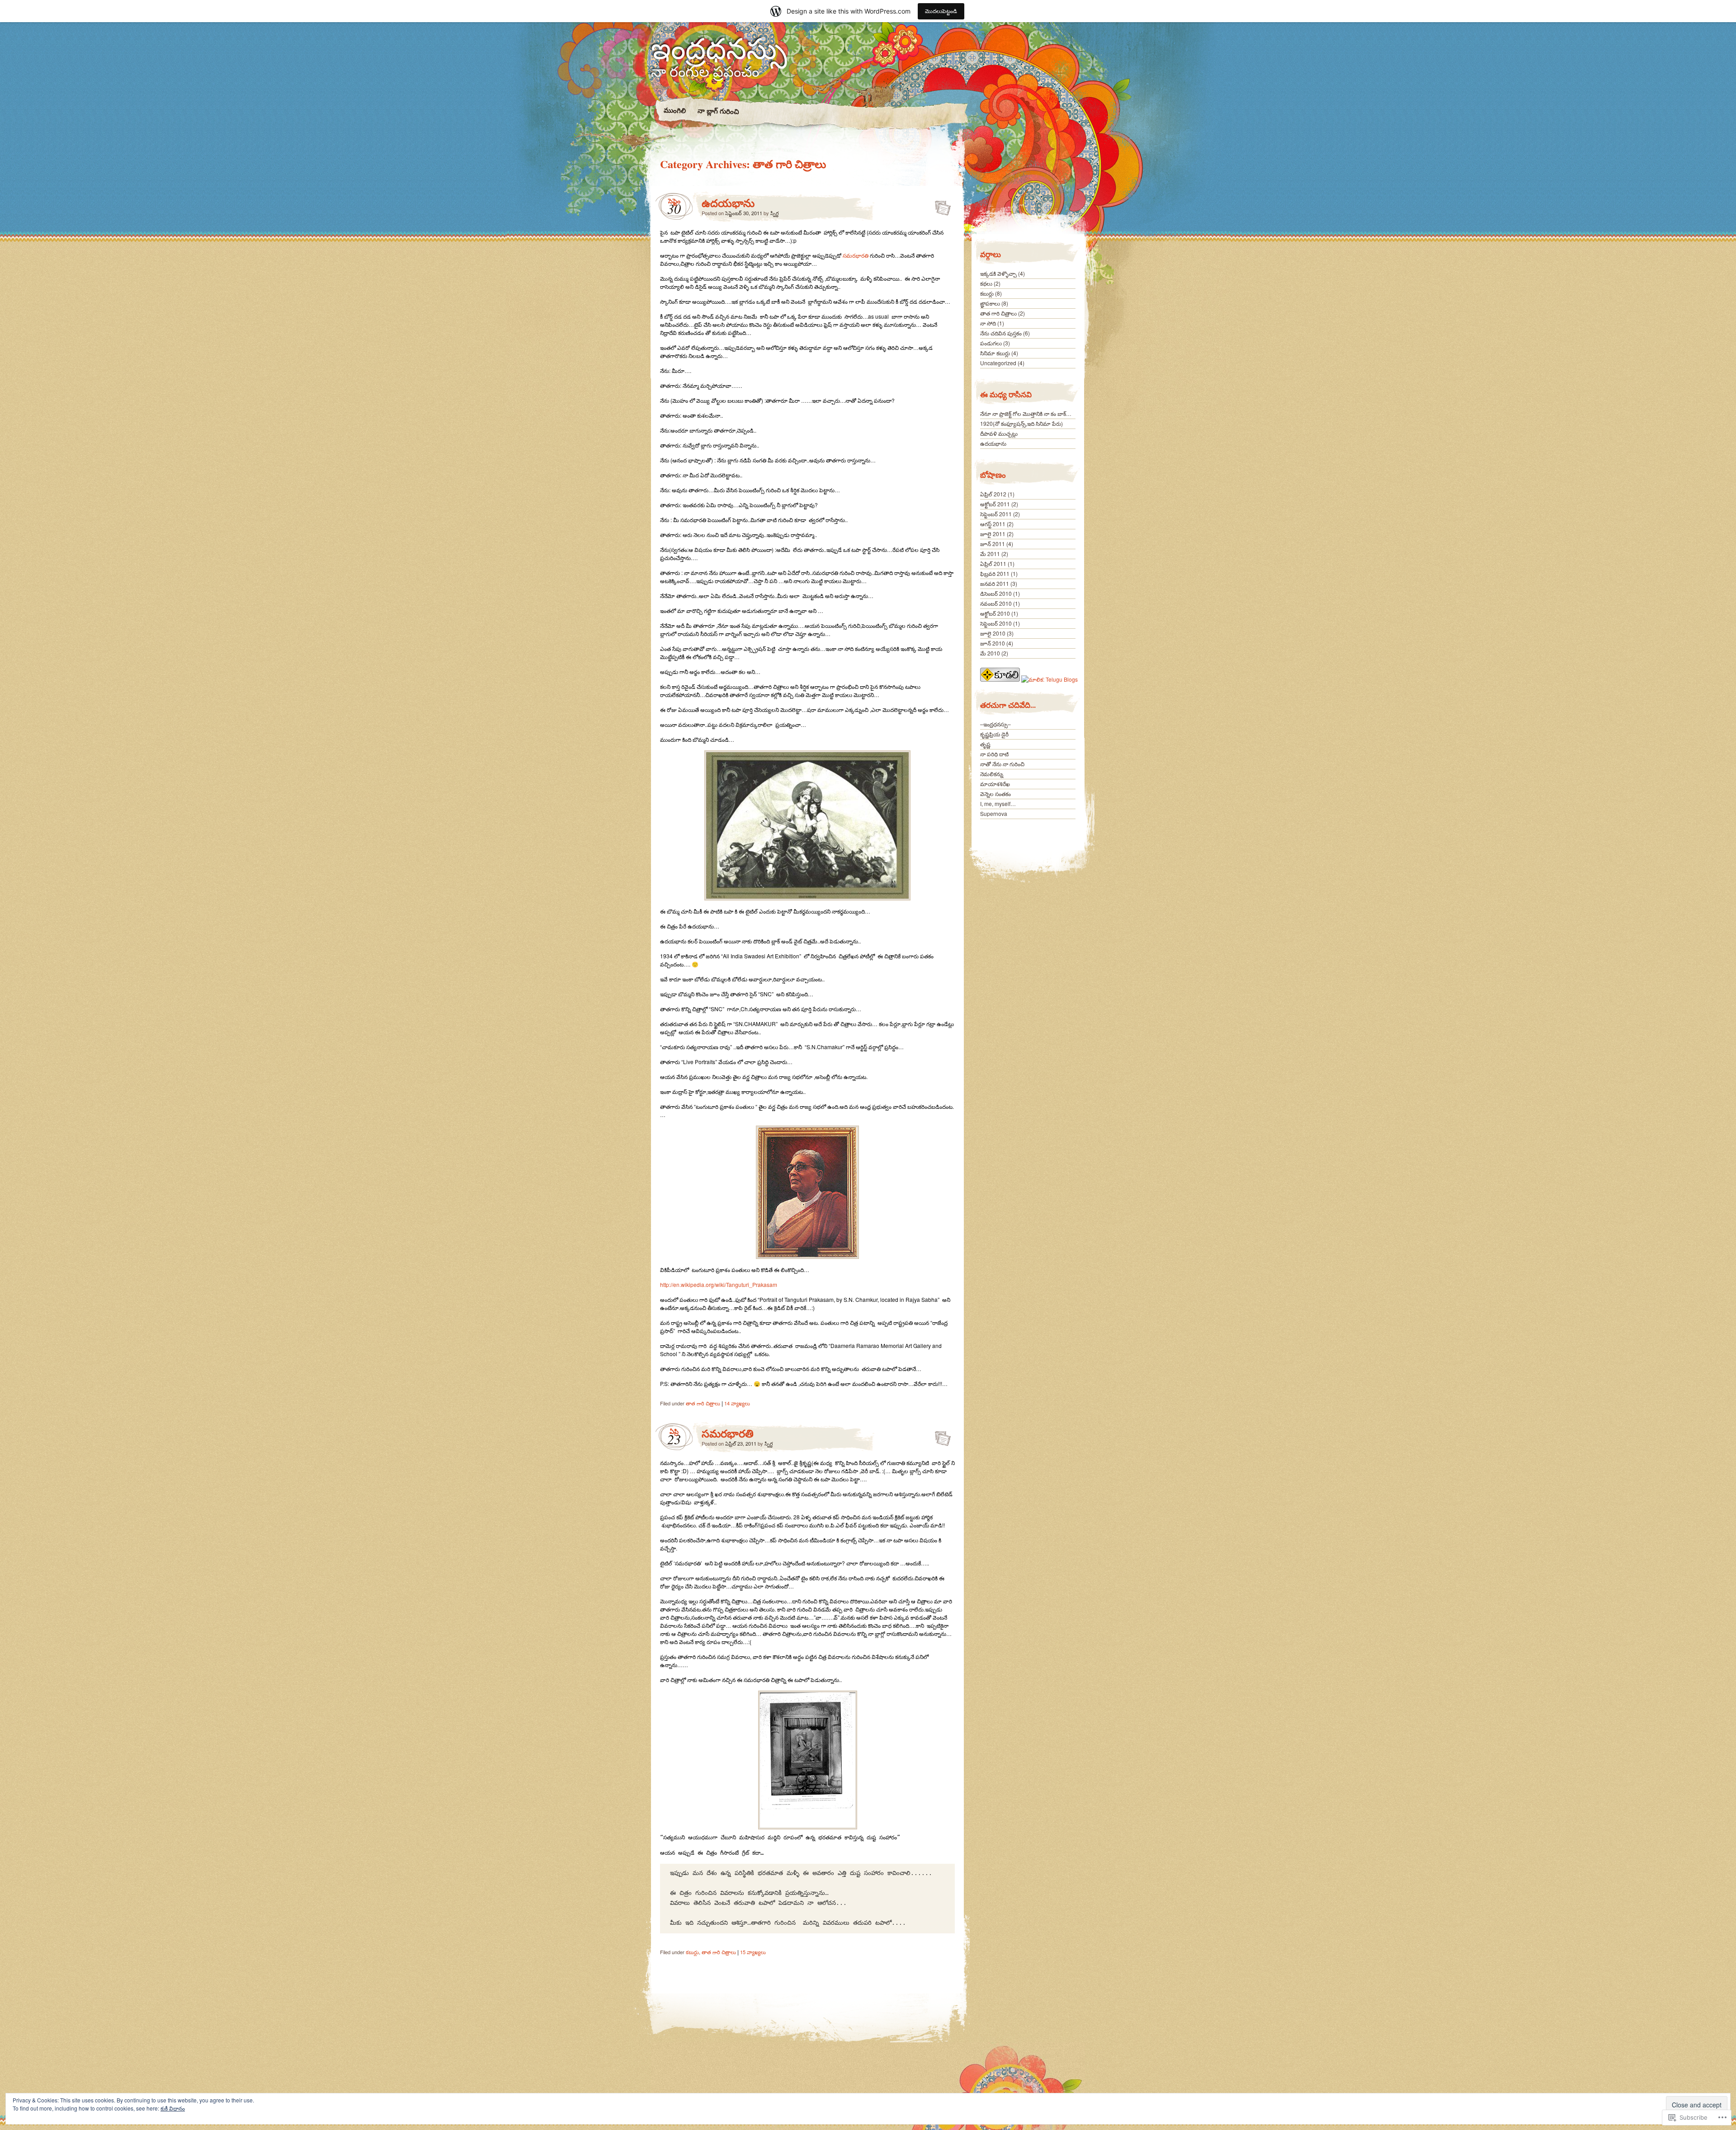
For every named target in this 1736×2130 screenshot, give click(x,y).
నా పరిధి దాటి (994, 754)
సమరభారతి (856, 255)
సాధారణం (940, 205)
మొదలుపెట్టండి (941, 11)
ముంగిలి (674, 110)
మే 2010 (990, 653)
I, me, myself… (998, 803)
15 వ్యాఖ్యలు (753, 1952)
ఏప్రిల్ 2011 (993, 563)
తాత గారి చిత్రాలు (703, 1403)
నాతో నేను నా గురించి (1002, 764)
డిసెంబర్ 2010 (996, 593)
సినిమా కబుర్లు (995, 353)
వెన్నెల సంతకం (995, 794)
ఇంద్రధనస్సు (719, 47)
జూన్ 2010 (993, 643)
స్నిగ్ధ (774, 213)
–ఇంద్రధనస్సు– (995, 724)
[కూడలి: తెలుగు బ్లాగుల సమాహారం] (1001, 679)
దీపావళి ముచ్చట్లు (999, 433)
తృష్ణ (985, 744)
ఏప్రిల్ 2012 (993, 494)
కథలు (986, 283)
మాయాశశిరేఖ (995, 784)
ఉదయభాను (728, 203)
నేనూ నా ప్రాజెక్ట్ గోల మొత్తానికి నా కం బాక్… (1026, 413)
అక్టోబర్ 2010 (995, 613)
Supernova (994, 813)
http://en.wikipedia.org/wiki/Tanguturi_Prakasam (719, 1284)
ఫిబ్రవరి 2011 (995, 573)
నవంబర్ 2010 (996, 603)
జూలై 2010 (993, 633)
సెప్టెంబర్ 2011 (996, 514)
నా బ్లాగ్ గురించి (718, 111)
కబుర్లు (692, 1952)
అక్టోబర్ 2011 (995, 504)
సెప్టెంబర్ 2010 (996, 623)
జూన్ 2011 (993, 544)
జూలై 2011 (993, 534)
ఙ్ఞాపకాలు (990, 303)
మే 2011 (990, 554)
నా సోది (988, 323)
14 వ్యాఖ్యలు (737, 1403)
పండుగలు (991, 343)
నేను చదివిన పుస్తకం (1001, 333)
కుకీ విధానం (173, 2108)
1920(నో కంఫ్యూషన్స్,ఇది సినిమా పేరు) (1021, 423)
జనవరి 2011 (995, 583)
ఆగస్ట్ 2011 (993, 524)
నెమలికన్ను (992, 774)
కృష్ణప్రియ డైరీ (994, 734)
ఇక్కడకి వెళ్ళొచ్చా (998, 273)
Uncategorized (998, 363)
